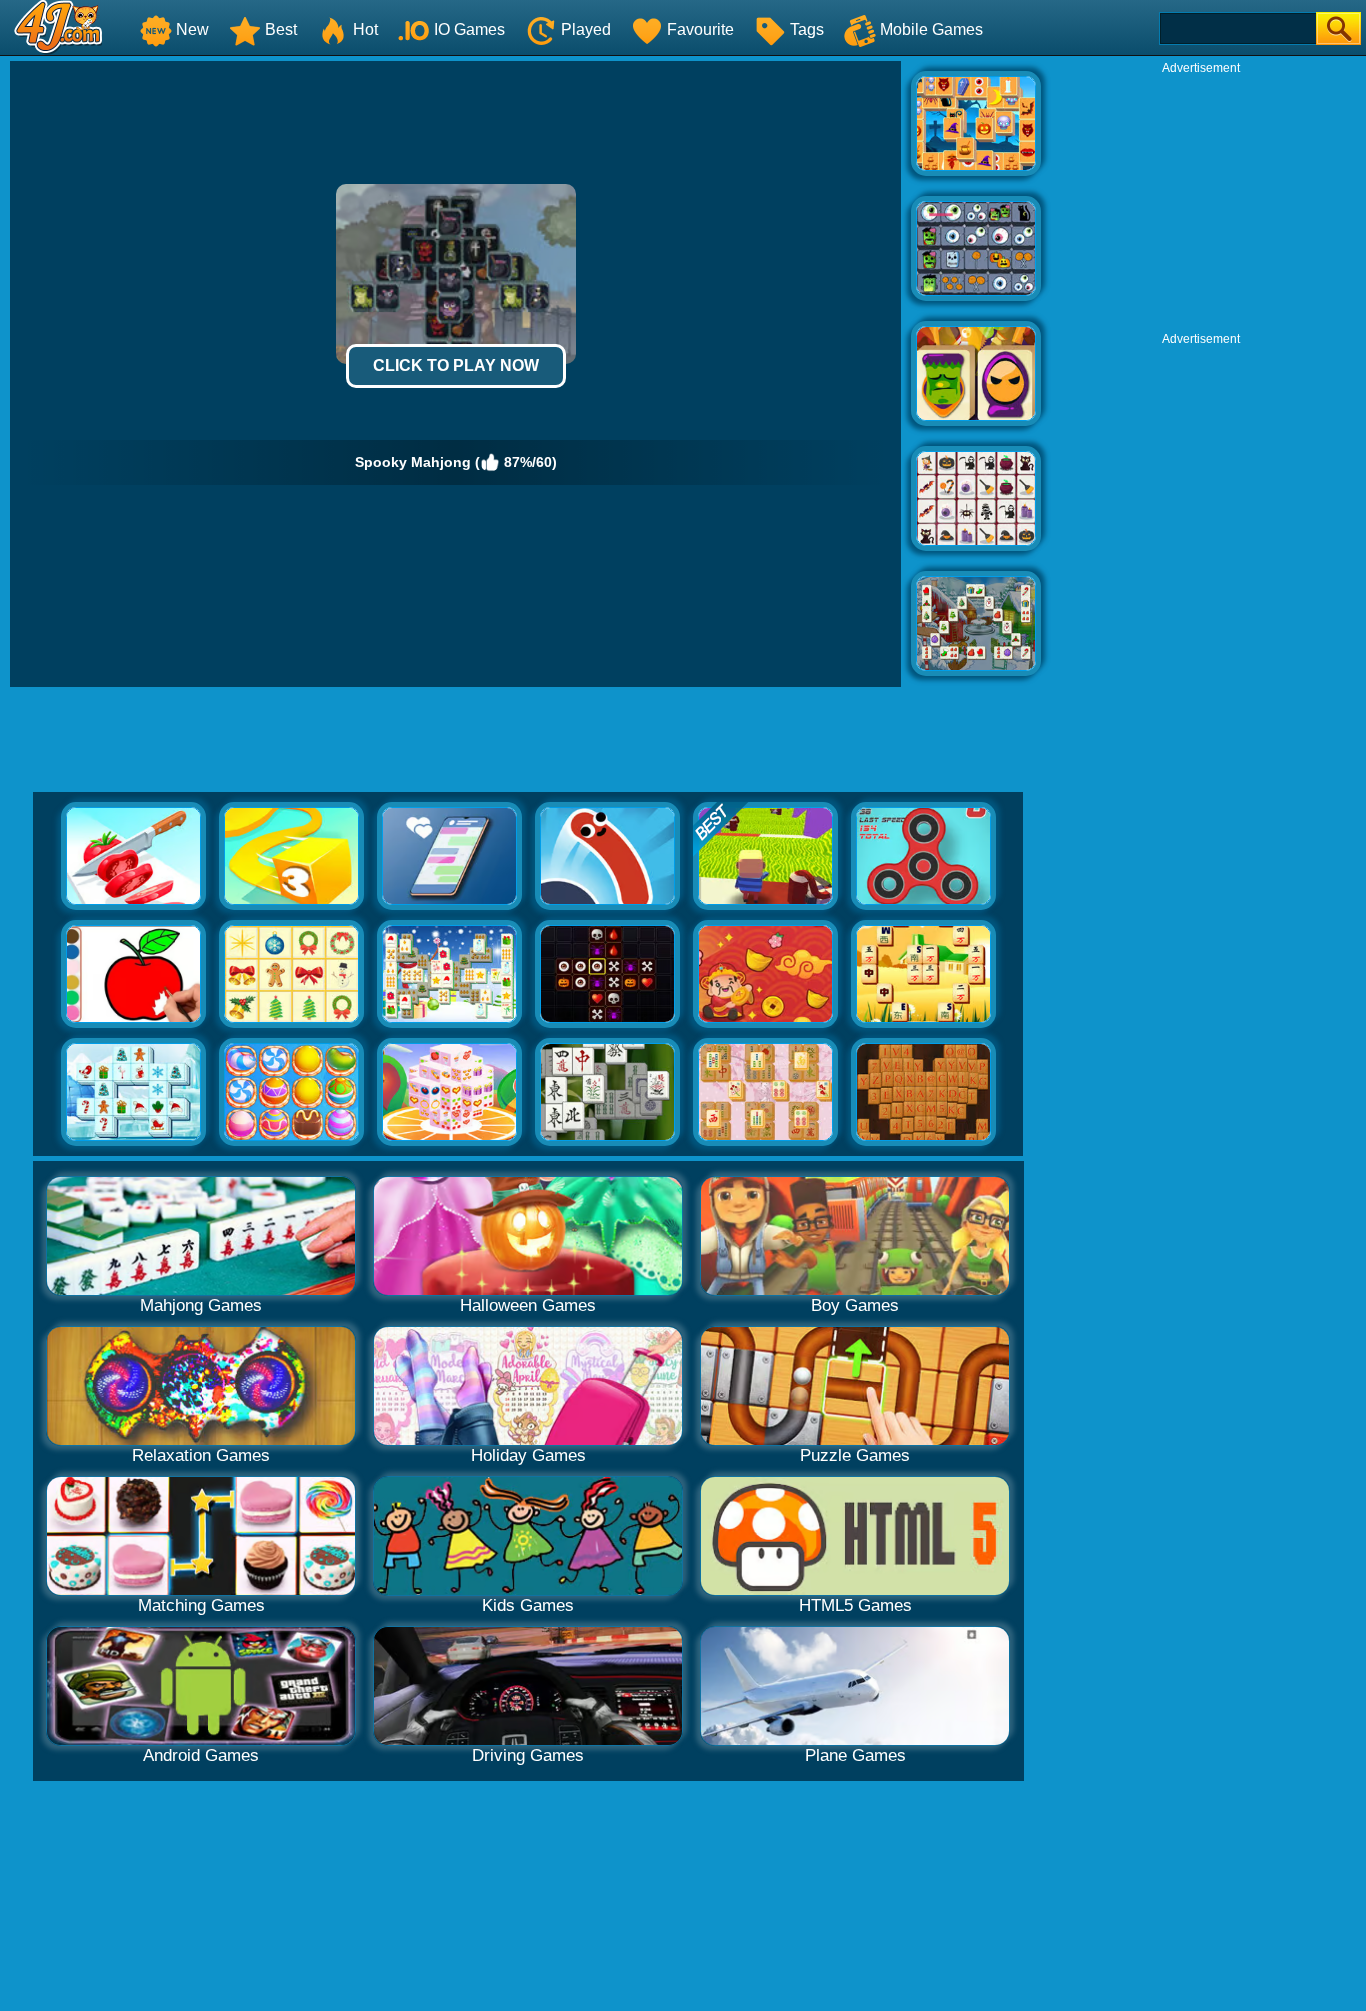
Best (281, 29)
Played (586, 29)
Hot (365, 29)
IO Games (469, 29)
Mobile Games (931, 29)
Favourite (700, 29)
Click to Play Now (456, 365)
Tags (807, 29)
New (192, 29)
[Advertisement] (1201, 201)
